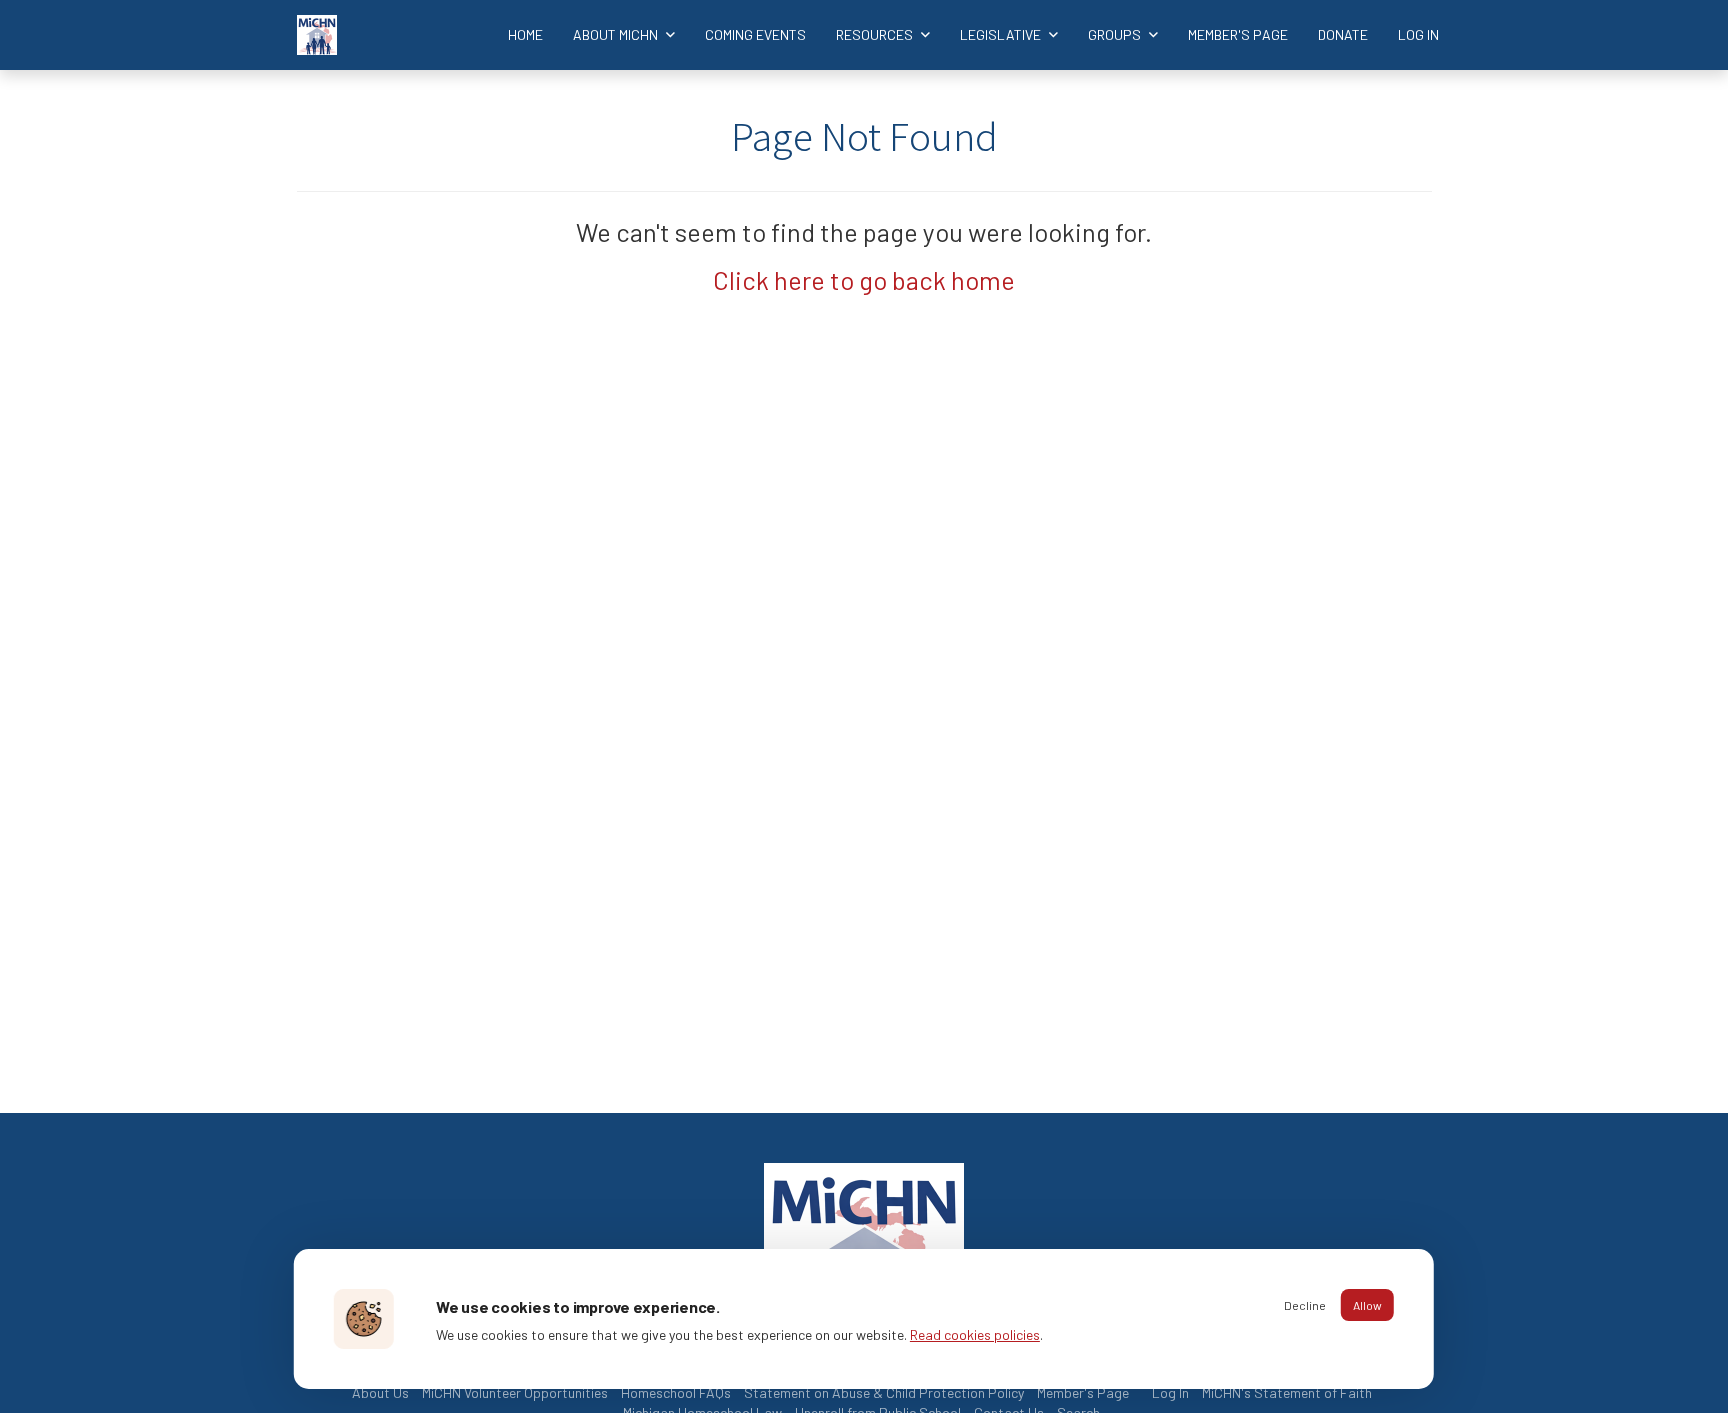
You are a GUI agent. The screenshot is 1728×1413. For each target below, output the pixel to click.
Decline (1305, 1305)
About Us (380, 1392)
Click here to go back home (864, 279)
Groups (1116, 34)
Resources (876, 34)
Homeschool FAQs (676, 1392)
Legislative (1002, 34)
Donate (1343, 34)
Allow (1367, 1305)
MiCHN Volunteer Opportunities (515, 1392)
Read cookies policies (975, 1334)
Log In (1418, 34)
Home (525, 34)
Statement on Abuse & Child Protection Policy (884, 1392)
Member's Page (1238, 34)
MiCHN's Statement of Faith (1287, 1392)
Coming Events (755, 34)
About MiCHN (617, 34)
